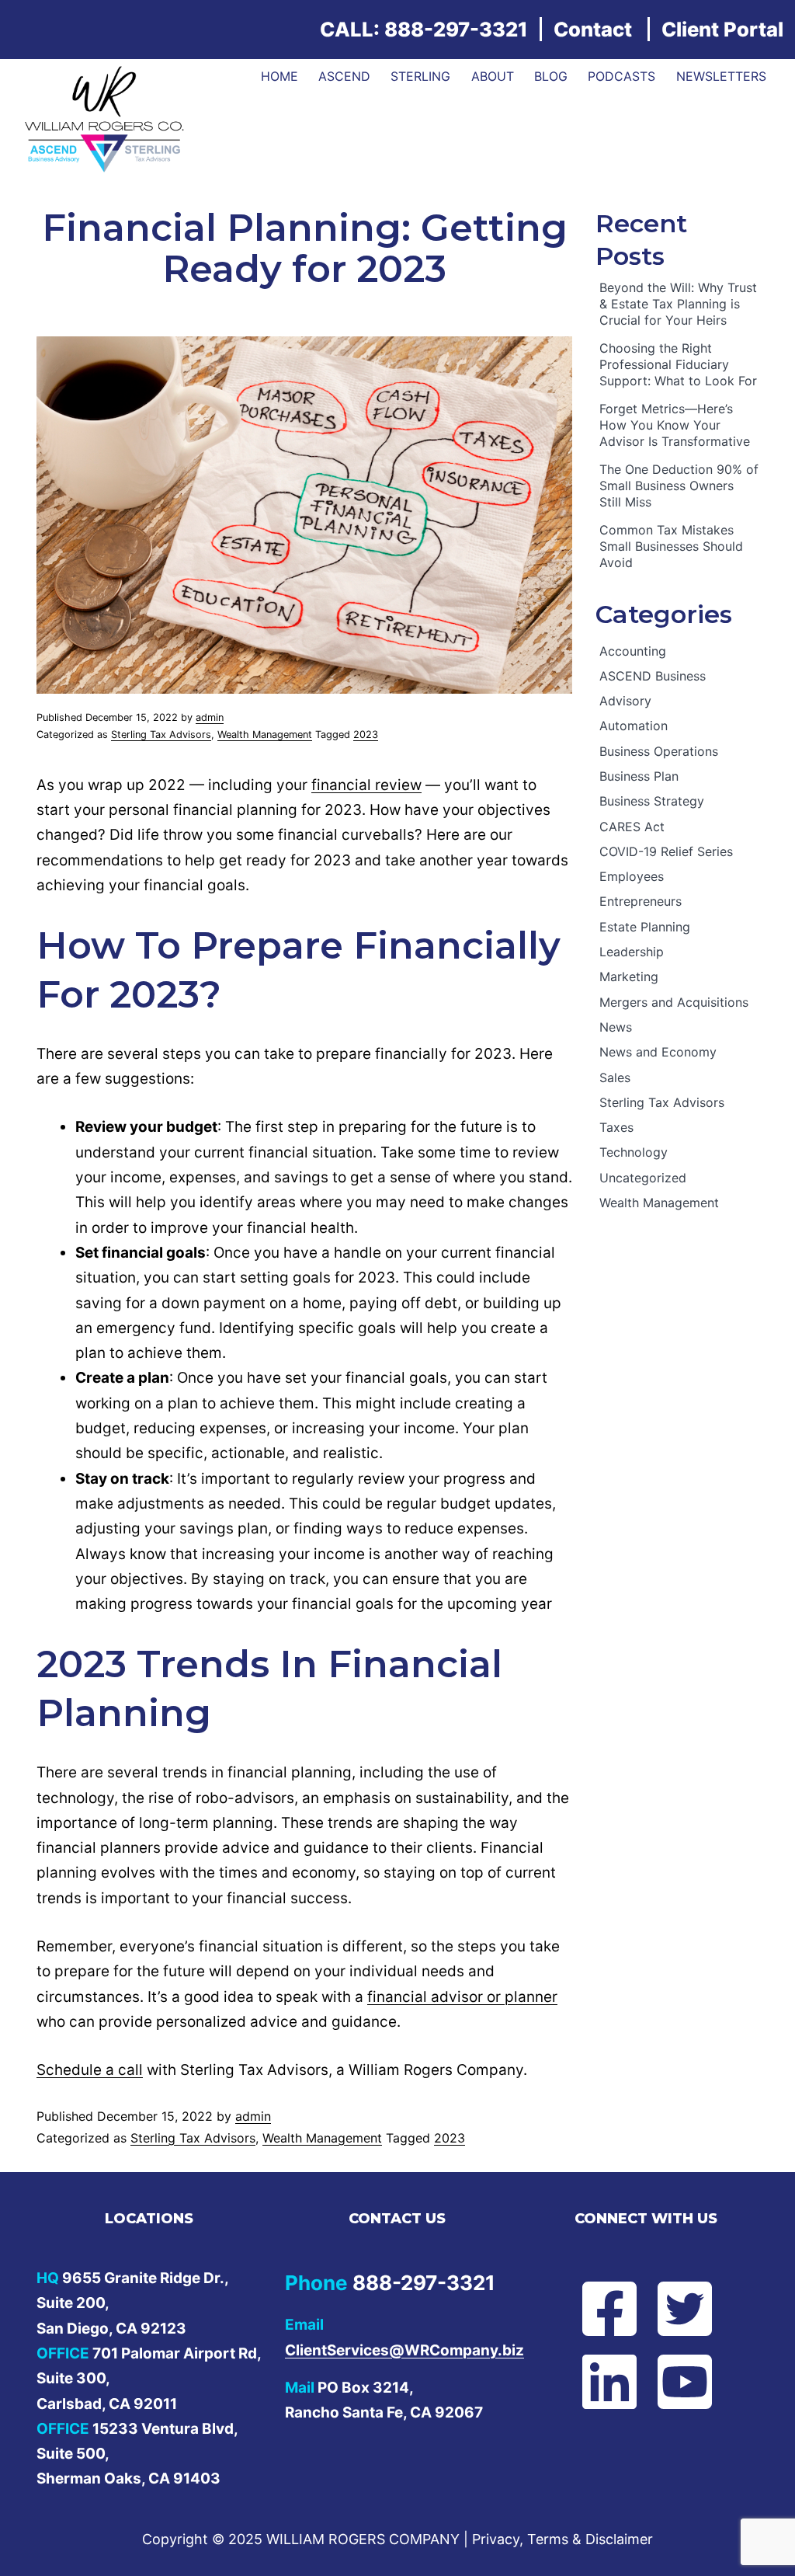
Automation (634, 726)
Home (279, 76)
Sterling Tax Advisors (161, 735)
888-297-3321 (456, 29)
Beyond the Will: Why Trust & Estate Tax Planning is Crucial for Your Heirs (678, 304)
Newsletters (721, 76)
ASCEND (344, 76)
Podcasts (621, 76)
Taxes (616, 1127)
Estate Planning (645, 927)
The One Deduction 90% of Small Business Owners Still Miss (679, 486)
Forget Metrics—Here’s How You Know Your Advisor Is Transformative (675, 425)
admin (210, 717)
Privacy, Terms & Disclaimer (562, 2539)
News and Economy (658, 1052)
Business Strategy (652, 801)
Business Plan (639, 776)
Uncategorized (643, 1178)
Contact (593, 29)
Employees (632, 876)
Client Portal (722, 29)
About (493, 76)
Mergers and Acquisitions (674, 1002)
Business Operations (659, 751)
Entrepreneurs (641, 901)
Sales (615, 1077)
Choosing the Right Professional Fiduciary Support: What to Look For (678, 364)
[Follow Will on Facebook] (608, 2309)
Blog (551, 76)
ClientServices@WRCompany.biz (404, 2350)
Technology (634, 1152)
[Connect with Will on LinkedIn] (608, 2382)
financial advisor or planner (462, 1997)
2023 (366, 735)
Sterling (420, 76)
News (616, 1027)
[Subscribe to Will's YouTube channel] (684, 2382)
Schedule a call (90, 2070)
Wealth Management (265, 735)
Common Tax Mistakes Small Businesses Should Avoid (671, 546)
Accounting (633, 651)
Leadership (632, 952)
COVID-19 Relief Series (666, 851)
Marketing (629, 976)
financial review (366, 785)
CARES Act (632, 827)
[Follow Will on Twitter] (684, 2309)
